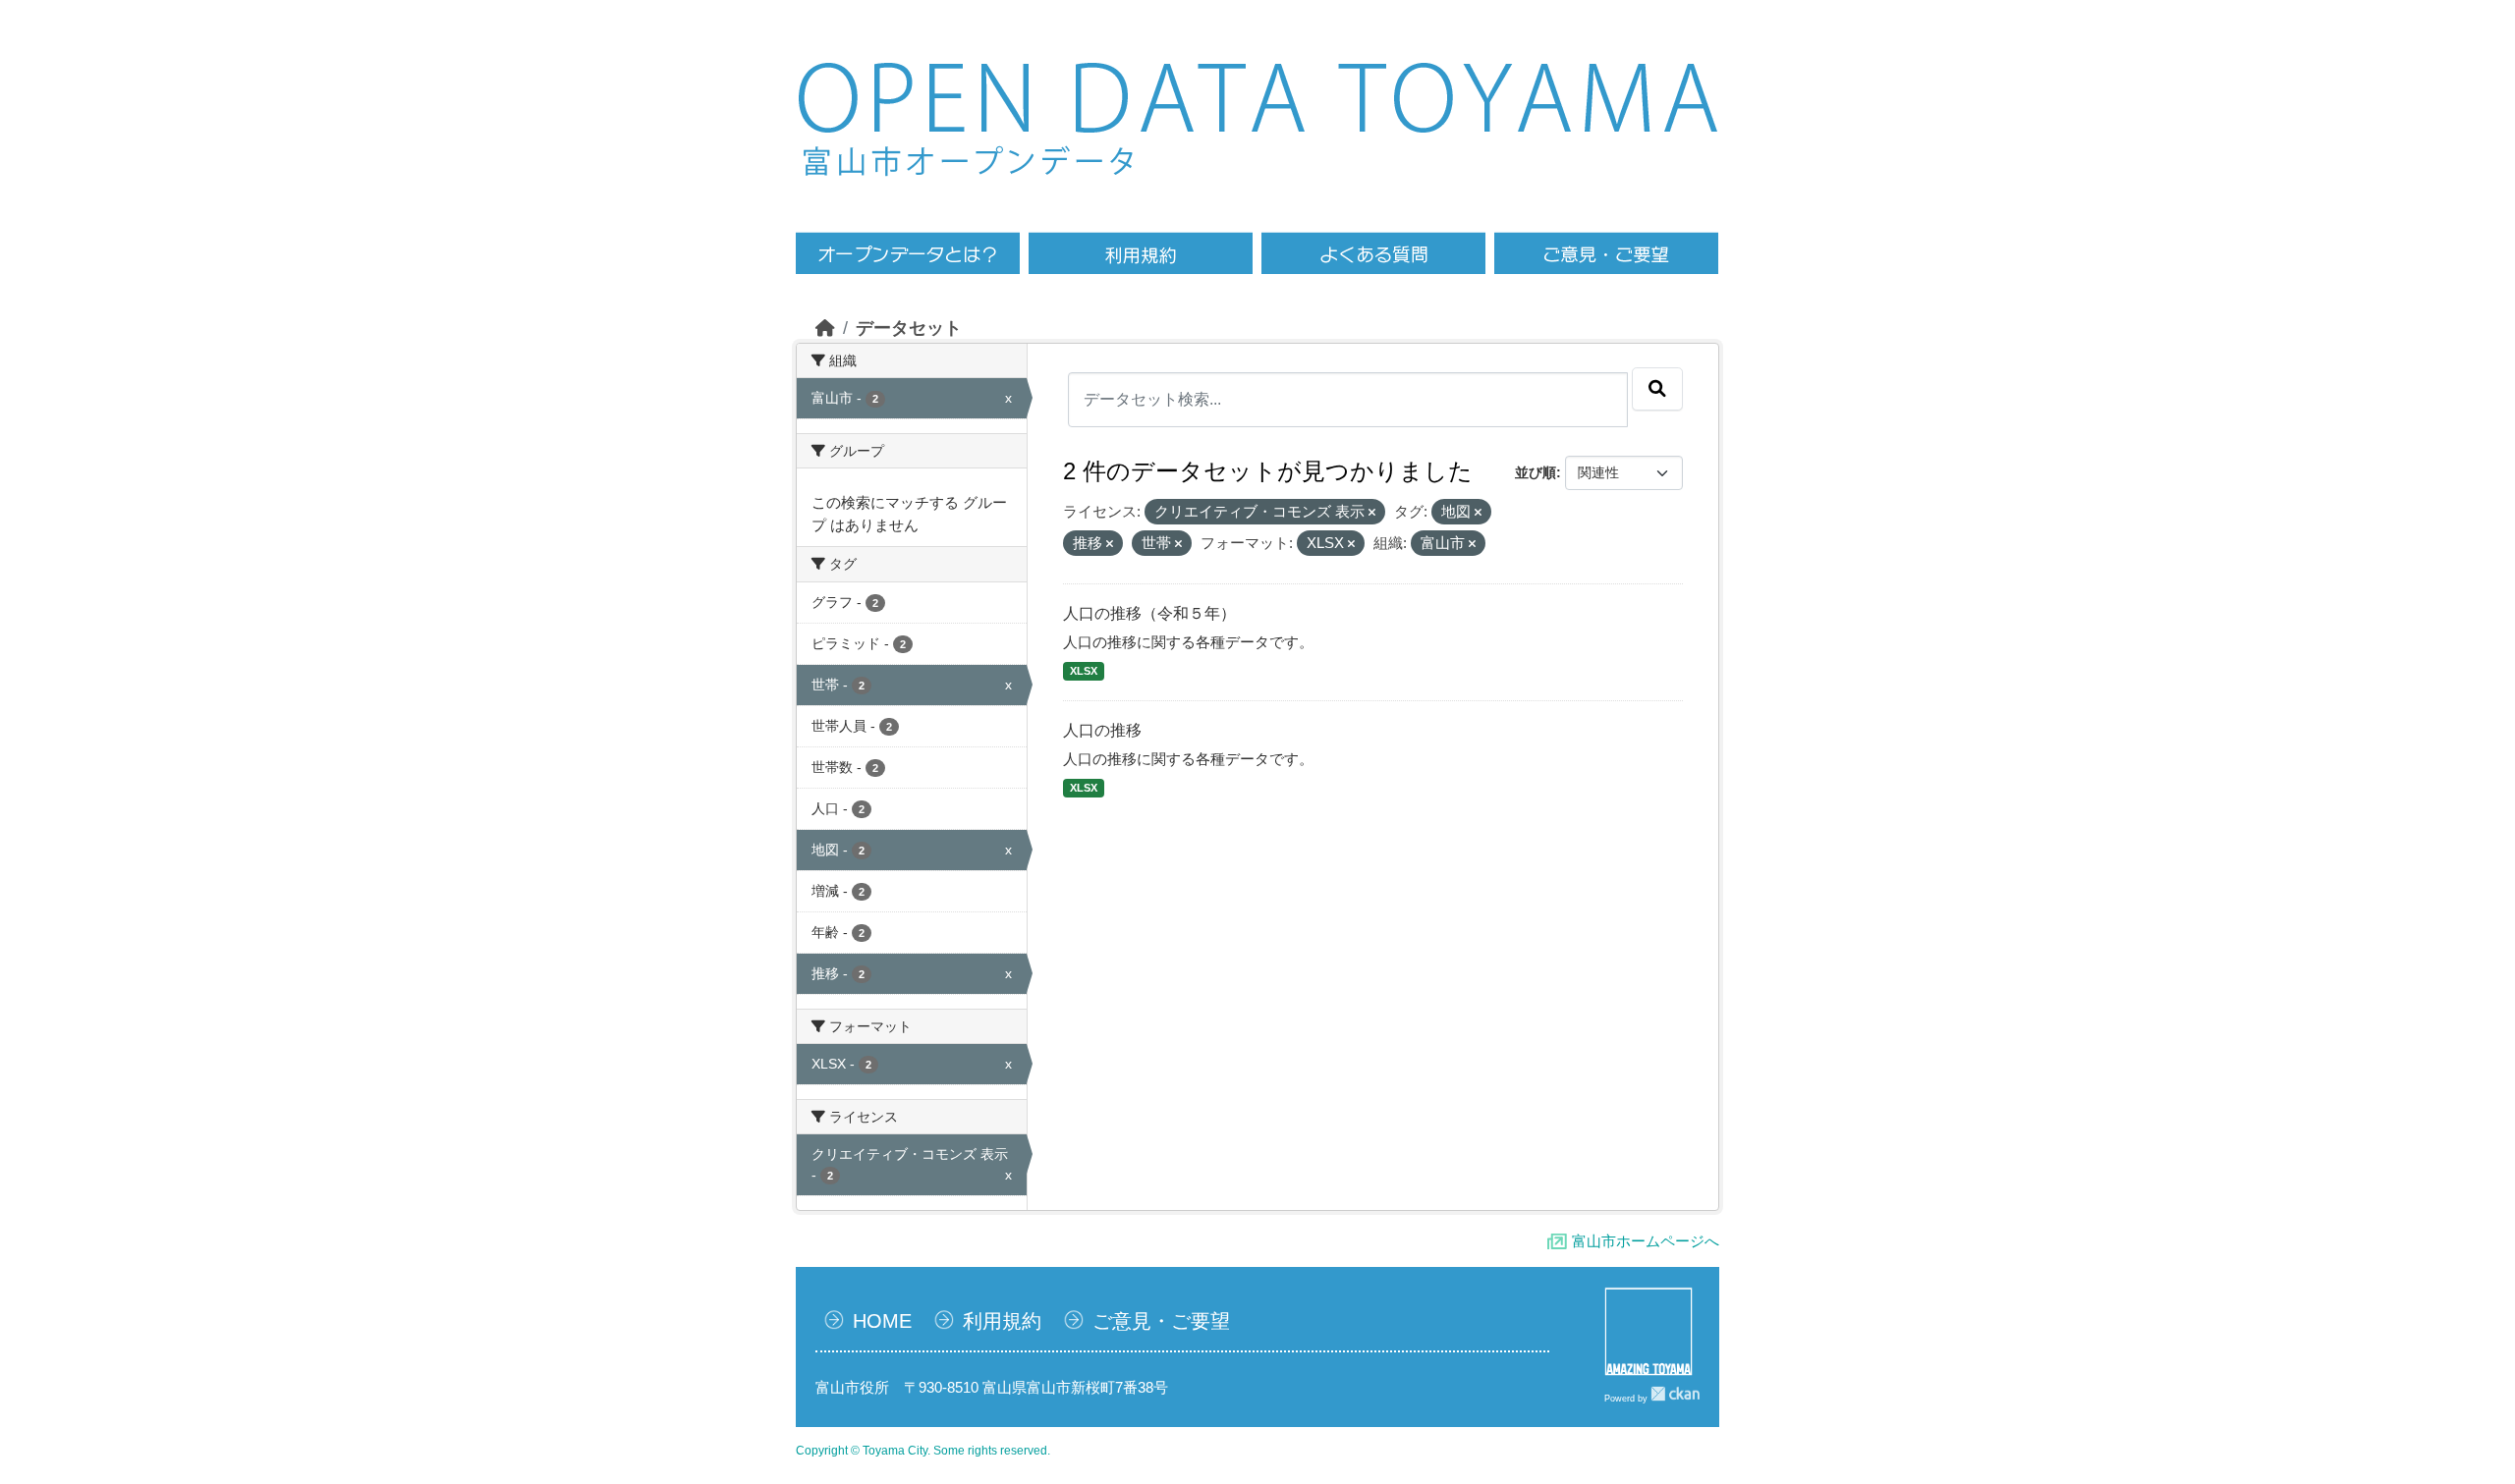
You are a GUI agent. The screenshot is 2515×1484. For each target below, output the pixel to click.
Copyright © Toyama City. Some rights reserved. (923, 1451)
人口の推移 (1102, 730)
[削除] (1372, 513)
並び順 (1536, 472)
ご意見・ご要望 (1161, 1321)
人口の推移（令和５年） (1149, 613)
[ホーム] (825, 328)
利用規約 (1002, 1321)
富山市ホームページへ (1646, 1241)
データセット (909, 328)
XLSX (1084, 671)
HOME (882, 1321)
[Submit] (1657, 389)
